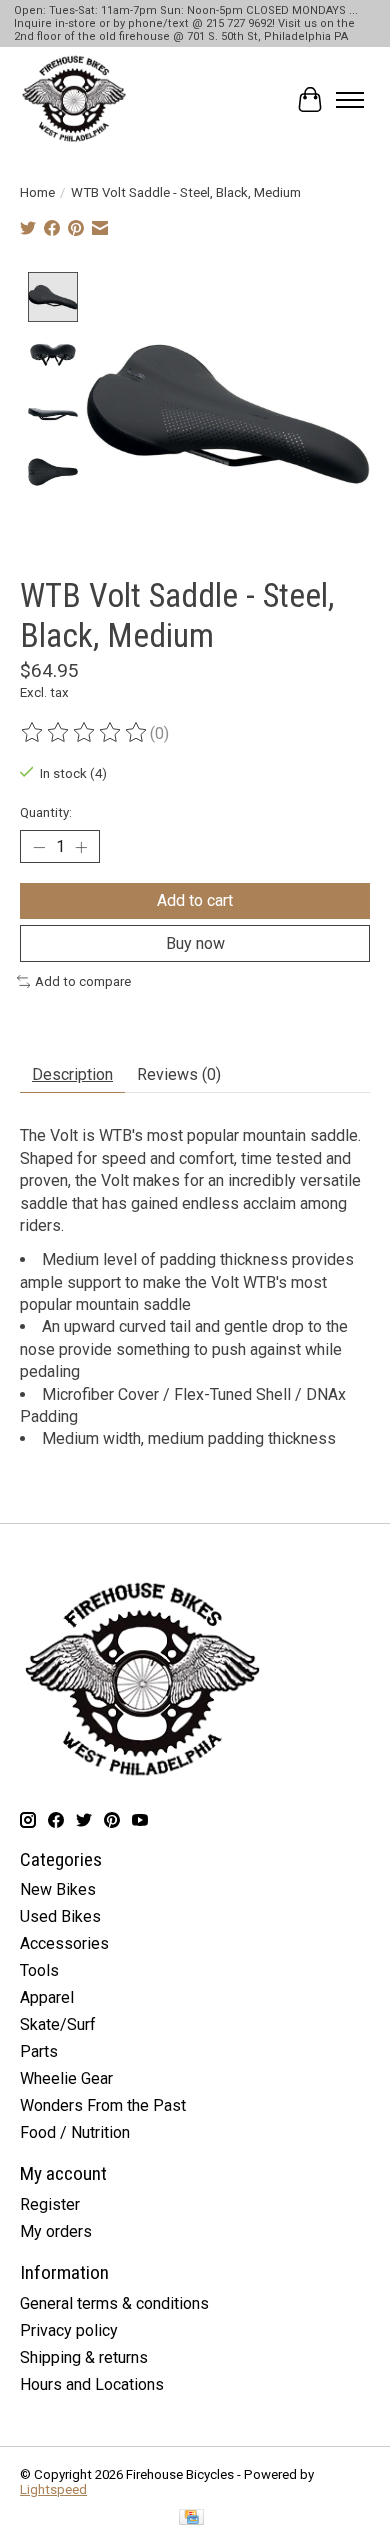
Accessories (64, 1943)
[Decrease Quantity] (39, 847)
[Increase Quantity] (81, 847)
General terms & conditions (114, 2303)
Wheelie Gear (66, 2078)
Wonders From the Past (103, 2105)
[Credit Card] (191, 2518)
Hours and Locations (92, 2384)
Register (50, 2204)
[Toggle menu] (350, 100)
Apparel (47, 1997)
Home (37, 192)
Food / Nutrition (75, 2132)
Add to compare (83, 981)
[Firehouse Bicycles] (74, 100)
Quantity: (46, 812)
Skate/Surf (58, 2024)
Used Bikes (60, 1916)
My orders (56, 2231)
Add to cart (195, 900)
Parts (39, 2051)
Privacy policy (69, 2330)
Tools (39, 1970)
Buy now (195, 943)
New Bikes (58, 1889)
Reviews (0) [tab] (179, 1074)
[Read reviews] (85, 733)
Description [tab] (72, 1074)
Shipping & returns (84, 2357)
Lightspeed (53, 2489)
